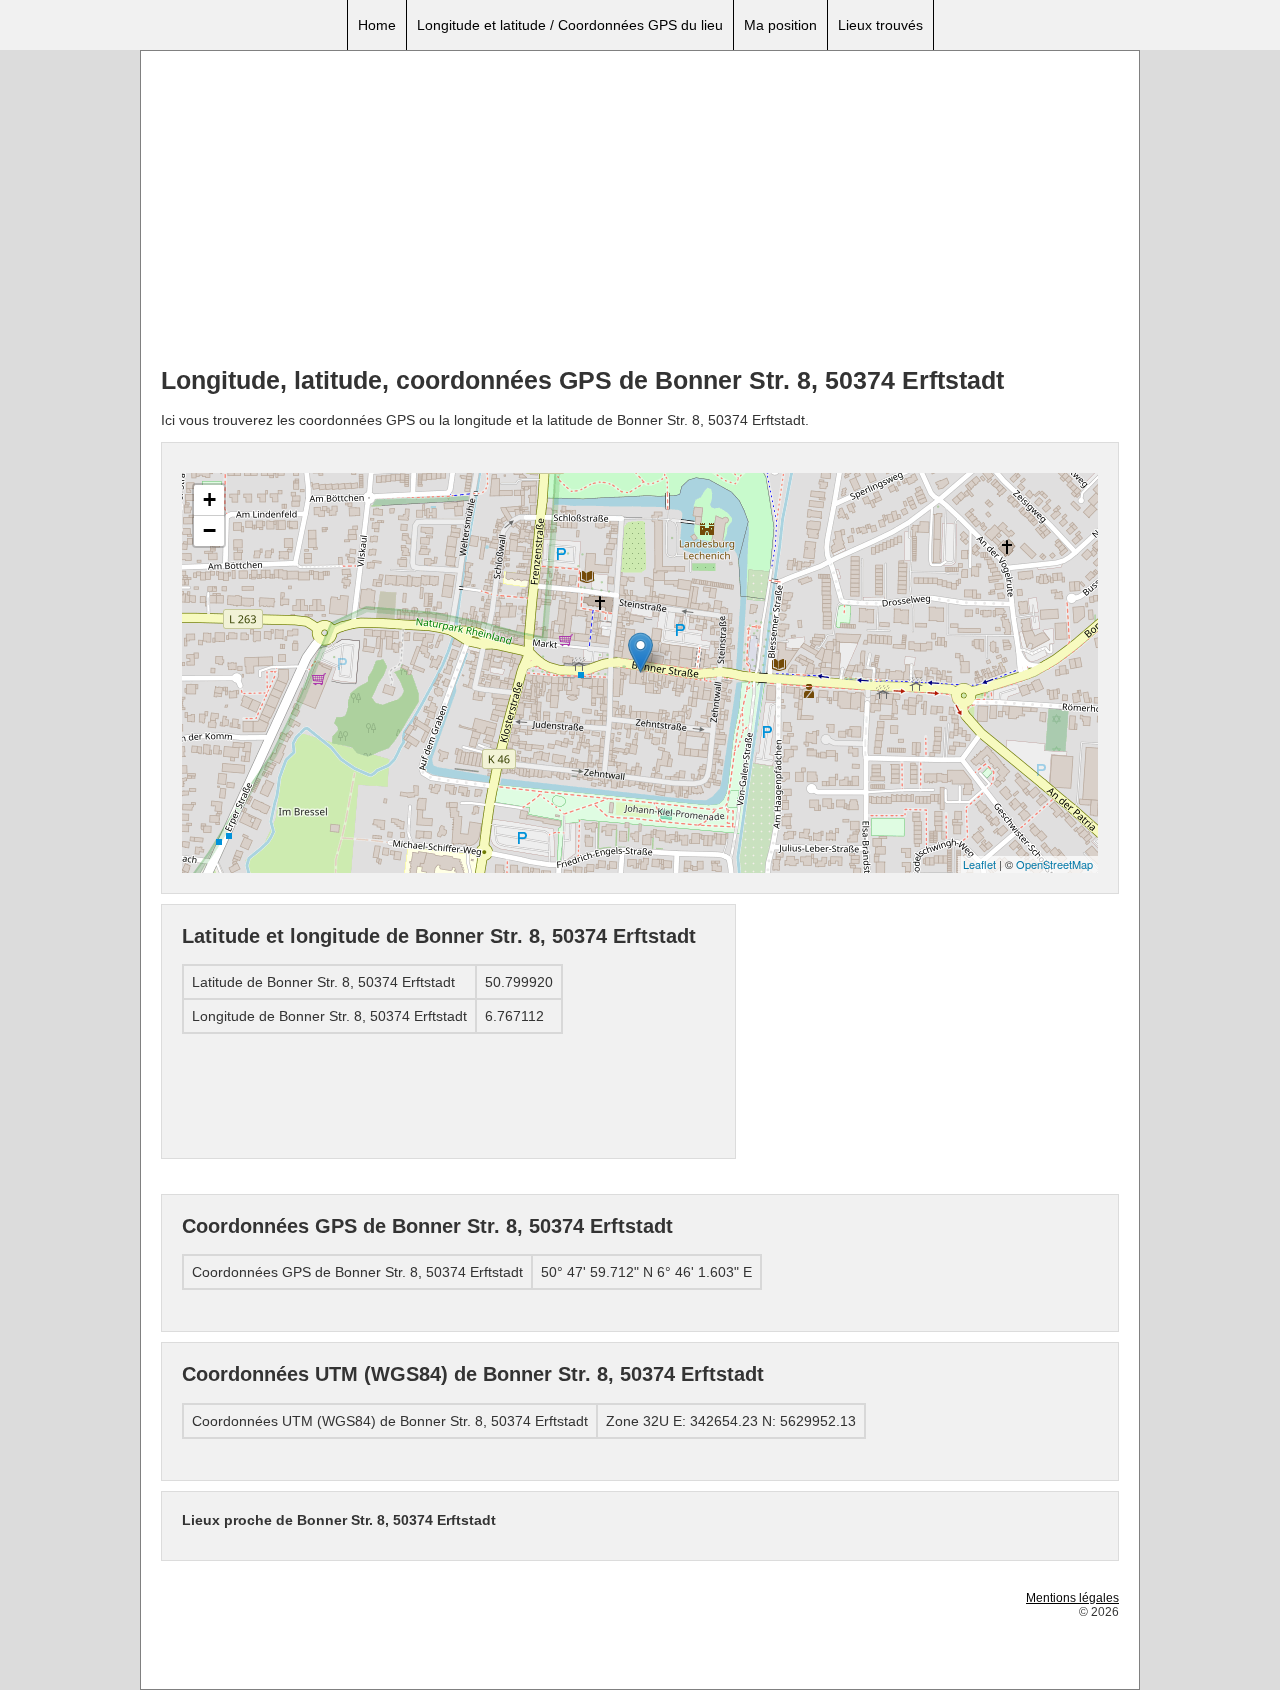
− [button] (209, 530)
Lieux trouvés (880, 25)
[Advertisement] (640, 211)
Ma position (780, 25)
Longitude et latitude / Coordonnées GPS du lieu (570, 25)
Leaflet (979, 864)
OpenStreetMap (1054, 864)
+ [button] (209, 499)
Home (377, 25)
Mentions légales (1072, 1598)
